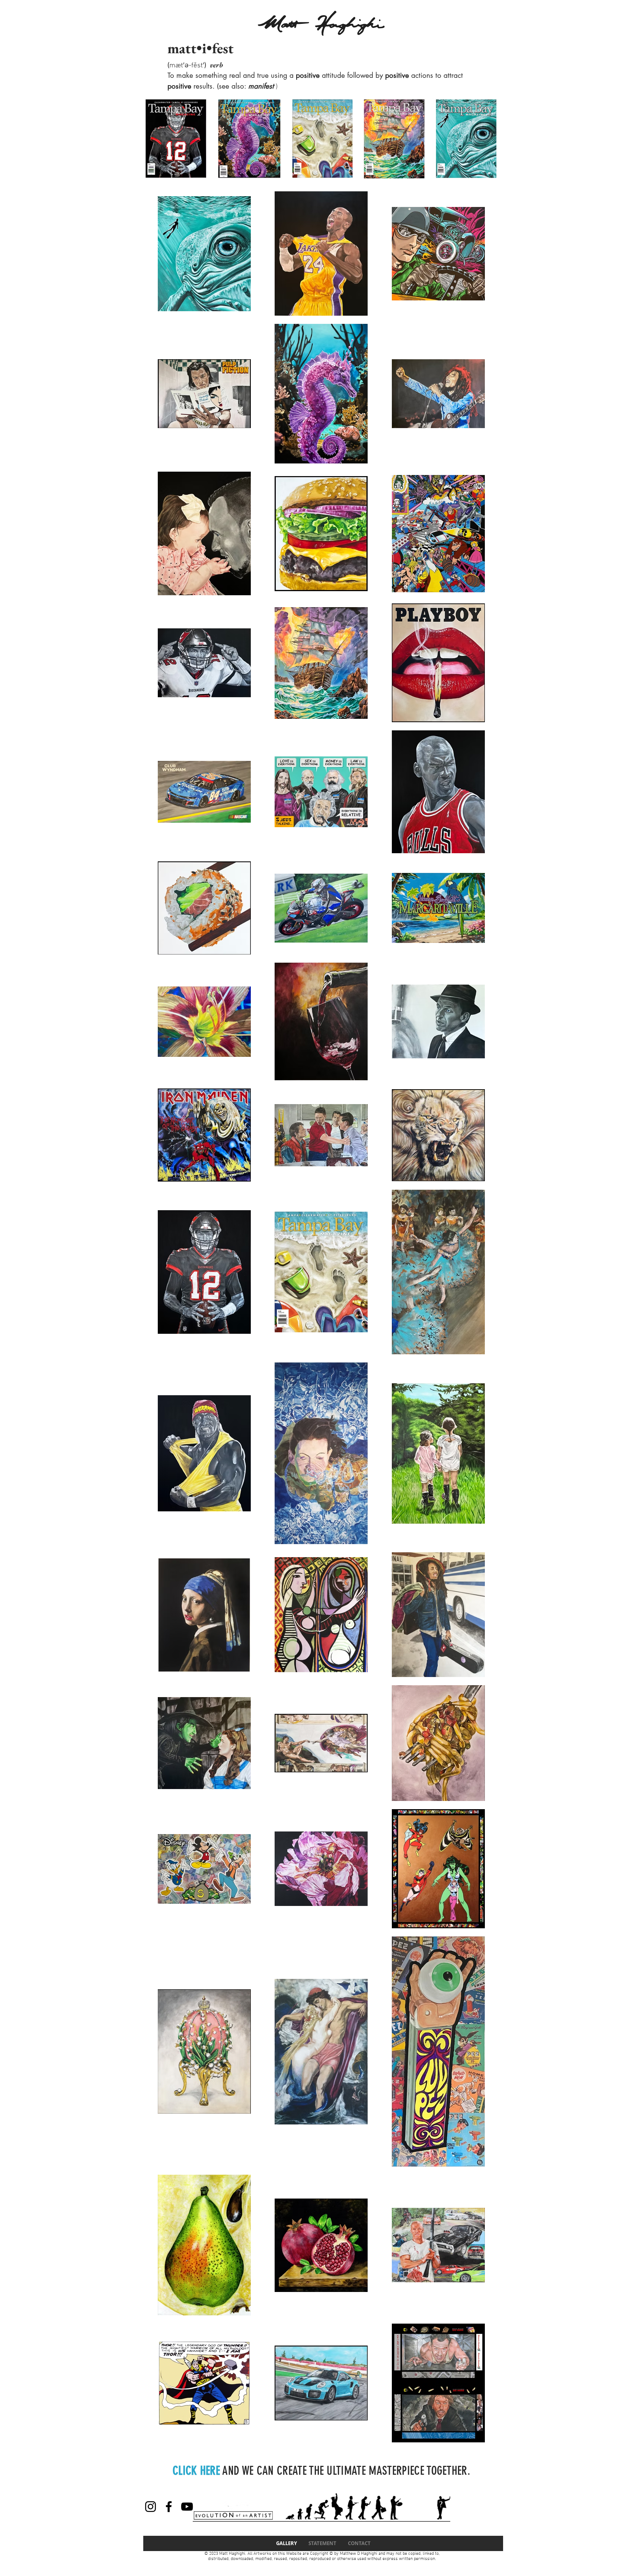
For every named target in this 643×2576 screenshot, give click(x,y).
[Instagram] (151, 2507)
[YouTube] (187, 2507)
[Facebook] (169, 2507)
